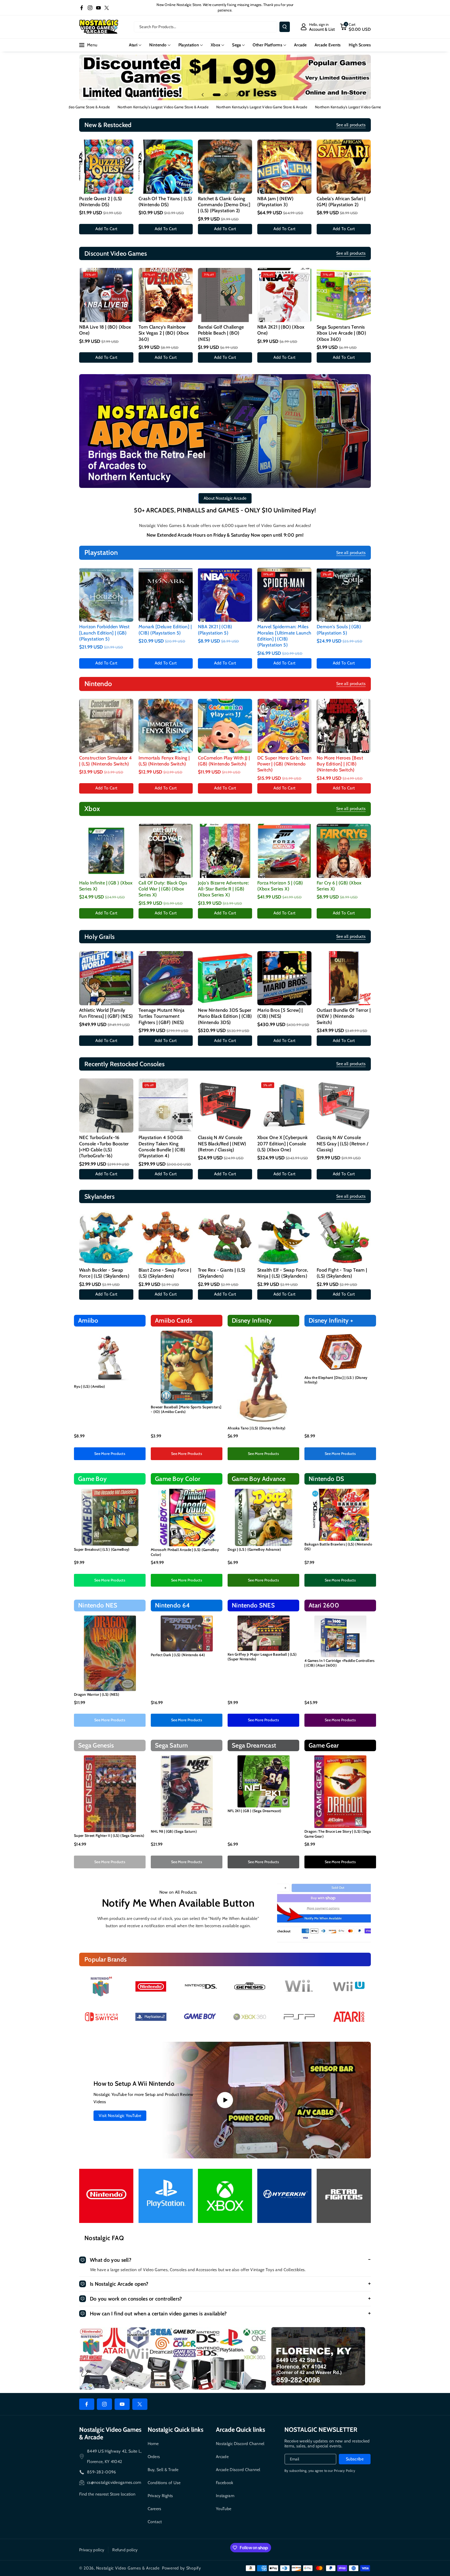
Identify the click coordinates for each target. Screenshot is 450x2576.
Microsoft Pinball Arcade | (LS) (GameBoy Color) (185, 1552)
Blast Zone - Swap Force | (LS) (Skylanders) (165, 1273)
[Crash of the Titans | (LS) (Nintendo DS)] (166, 167)
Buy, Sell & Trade (163, 2470)
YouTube (224, 2509)
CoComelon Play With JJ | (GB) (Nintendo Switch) (224, 761)
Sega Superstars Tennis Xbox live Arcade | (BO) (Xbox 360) (341, 333)
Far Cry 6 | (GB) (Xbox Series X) (339, 886)
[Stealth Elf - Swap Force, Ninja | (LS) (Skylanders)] (284, 1238)
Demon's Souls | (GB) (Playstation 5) (339, 630)
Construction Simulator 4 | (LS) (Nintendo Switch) (106, 761)
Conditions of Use (164, 2483)
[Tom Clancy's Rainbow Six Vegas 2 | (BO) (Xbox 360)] (166, 295)
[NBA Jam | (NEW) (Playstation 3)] (284, 167)
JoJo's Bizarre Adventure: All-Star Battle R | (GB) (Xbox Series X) (223, 889)
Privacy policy (92, 2550)
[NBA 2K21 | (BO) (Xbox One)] (284, 295)
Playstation (189, 45)
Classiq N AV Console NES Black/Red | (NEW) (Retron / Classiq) (222, 1144)
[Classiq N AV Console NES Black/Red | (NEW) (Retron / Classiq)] (225, 1105)
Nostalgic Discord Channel (240, 2444)
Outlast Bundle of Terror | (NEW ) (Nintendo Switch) (344, 1016)
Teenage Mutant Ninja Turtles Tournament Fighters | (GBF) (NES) (161, 1016)
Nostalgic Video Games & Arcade (128, 2568)
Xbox (215, 45)
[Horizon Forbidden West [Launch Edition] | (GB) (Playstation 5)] (106, 595)
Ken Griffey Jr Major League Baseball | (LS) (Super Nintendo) (262, 1657)
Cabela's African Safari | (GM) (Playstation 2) (341, 202)
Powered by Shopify (182, 2568)
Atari (133, 45)
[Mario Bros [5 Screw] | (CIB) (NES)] (284, 978)
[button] (355, 27)
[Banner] (101, 1986)
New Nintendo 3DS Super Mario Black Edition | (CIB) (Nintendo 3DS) (225, 1016)
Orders (154, 2457)
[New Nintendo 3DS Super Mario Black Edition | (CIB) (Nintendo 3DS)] (225, 978)
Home (153, 2444)
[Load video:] (225, 2100)
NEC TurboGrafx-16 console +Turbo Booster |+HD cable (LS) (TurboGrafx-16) (104, 1147)
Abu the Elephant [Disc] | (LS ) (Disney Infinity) (336, 1380)
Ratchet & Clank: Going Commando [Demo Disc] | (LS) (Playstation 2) (224, 205)
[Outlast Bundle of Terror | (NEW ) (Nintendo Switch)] (344, 978)
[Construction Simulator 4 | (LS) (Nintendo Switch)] (106, 726)
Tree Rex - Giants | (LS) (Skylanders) (222, 1273)
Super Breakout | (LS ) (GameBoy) (102, 1549)
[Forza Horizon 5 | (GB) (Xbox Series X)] (284, 851)
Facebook (224, 2483)
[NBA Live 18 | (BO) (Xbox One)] (106, 295)
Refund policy (125, 2550)
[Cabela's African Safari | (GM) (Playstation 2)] (344, 167)
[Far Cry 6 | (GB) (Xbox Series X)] (344, 851)
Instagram (225, 2496)
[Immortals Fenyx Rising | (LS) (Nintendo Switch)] (166, 726)
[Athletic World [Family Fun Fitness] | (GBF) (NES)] (106, 978)
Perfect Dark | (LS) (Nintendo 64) (178, 1655)
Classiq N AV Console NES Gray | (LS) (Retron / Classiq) (342, 1144)
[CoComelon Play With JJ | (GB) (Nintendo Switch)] (225, 726)
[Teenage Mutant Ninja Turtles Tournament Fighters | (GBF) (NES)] (166, 978)
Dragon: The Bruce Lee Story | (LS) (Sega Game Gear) (338, 1834)
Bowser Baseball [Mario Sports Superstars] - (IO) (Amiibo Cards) (186, 1409)
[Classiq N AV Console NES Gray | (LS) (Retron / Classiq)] (344, 1105)
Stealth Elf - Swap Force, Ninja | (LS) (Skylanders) (283, 1273)
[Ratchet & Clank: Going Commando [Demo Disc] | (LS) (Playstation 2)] (225, 167)
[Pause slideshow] (247, 95)
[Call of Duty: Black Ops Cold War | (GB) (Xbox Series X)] (166, 851)
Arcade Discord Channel (238, 2470)
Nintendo (158, 45)
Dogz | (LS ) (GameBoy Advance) (254, 1549)
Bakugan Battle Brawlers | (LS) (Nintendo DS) (338, 1547)
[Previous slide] (203, 95)
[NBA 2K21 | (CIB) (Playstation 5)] (225, 595)
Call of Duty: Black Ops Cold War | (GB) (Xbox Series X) (163, 889)
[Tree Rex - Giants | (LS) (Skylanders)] (225, 1238)
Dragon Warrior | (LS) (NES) (97, 1694)
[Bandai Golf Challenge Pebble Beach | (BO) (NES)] (225, 295)
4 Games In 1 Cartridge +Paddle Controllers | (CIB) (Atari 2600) (340, 1663)
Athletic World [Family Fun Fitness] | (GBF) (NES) (106, 1013)
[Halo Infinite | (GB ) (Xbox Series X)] (106, 851)
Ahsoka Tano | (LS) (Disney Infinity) (257, 1428)
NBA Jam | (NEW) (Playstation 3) (275, 202)
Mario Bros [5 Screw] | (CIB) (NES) (280, 1013)
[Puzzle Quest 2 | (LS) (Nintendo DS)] (106, 167)
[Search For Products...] (285, 27)
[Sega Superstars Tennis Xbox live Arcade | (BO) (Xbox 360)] (344, 295)
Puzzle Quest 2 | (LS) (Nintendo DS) (101, 202)
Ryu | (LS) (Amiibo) (90, 1386)
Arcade (222, 2457)
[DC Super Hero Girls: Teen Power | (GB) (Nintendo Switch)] (284, 726)
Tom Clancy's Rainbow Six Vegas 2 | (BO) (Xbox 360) (164, 333)
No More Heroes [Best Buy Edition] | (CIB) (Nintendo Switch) (340, 764)
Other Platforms (267, 45)
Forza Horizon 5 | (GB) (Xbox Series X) (280, 886)
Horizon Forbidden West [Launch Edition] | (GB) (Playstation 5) (104, 633)
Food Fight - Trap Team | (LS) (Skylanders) (342, 1273)
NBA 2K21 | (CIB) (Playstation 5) (215, 630)
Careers (155, 2509)
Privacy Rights (160, 2496)
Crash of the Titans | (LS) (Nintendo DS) (165, 202)
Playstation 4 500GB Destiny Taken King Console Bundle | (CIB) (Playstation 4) (162, 1147)
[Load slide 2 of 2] (226, 95)
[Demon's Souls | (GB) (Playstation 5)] (344, 595)
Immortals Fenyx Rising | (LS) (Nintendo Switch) (164, 761)
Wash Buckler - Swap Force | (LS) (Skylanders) (104, 1273)
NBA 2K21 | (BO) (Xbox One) (281, 330)
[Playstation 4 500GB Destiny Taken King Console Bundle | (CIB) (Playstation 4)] (166, 1105)
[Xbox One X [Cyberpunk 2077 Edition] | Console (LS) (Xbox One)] (284, 1105)
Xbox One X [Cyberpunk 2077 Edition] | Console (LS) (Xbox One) (282, 1144)
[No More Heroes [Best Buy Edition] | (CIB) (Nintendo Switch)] (344, 726)
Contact (155, 2522)
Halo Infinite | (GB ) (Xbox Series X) (106, 886)
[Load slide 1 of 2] (217, 95)
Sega (236, 45)
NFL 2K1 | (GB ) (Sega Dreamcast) (255, 1811)
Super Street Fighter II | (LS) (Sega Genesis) (109, 1836)
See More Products (110, 1454)
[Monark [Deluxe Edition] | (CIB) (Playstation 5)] (166, 595)
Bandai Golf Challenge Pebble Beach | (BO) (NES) (221, 333)
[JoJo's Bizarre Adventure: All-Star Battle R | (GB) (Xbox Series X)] (225, 851)
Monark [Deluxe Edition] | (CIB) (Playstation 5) (165, 630)
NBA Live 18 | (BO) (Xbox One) (105, 330)
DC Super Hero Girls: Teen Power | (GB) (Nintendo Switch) (284, 764)
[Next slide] (238, 95)
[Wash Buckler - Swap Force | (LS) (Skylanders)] (106, 1238)
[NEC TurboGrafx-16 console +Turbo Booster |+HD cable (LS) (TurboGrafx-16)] (106, 1105)
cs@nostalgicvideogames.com (114, 2482)
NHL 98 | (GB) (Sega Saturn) (174, 1831)
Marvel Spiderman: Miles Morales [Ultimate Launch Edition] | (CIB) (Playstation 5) (284, 636)
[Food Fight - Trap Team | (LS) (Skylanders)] (344, 1238)
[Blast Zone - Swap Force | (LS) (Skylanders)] (166, 1238)
